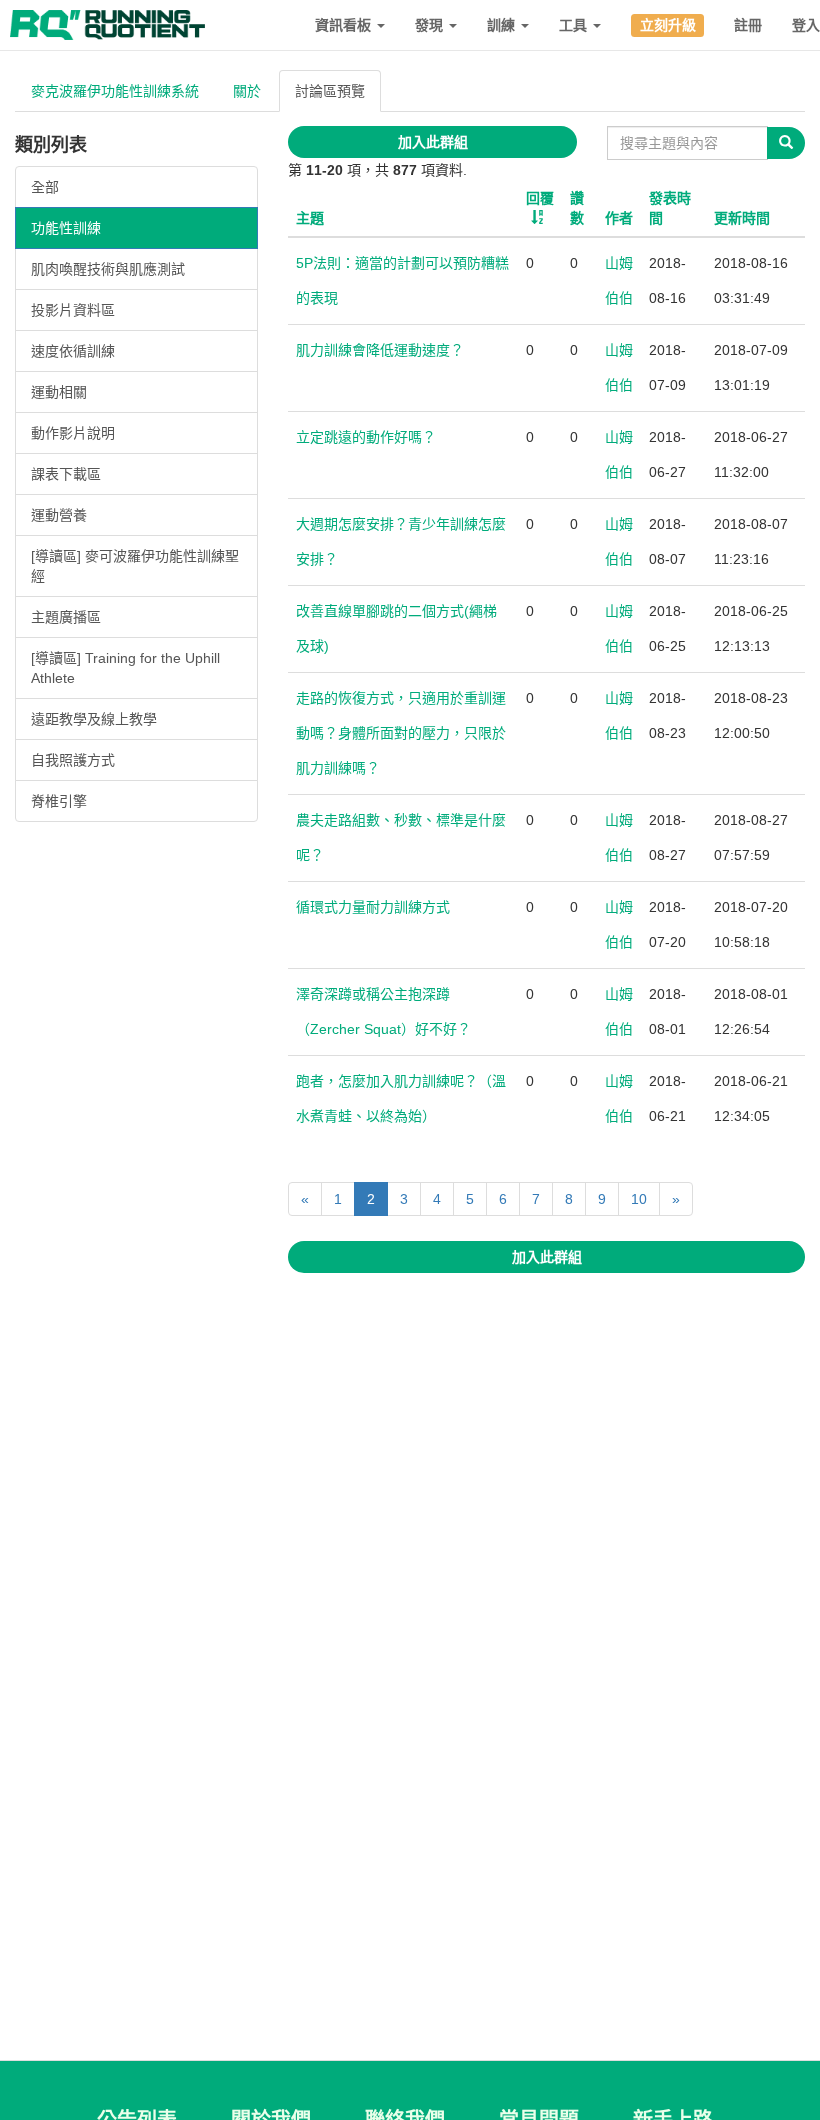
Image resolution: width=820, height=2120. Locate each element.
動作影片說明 (73, 433)
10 (639, 1199)
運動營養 (59, 515)
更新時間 (742, 218)
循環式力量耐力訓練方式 (373, 907)
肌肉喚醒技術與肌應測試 (108, 269)
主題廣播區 (66, 617)
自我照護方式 (73, 760)
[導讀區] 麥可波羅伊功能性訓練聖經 (135, 566)
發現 (431, 25)
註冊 (748, 25)
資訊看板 (345, 25)
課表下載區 (66, 474)
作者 (619, 218)
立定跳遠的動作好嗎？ (366, 437)
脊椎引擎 (59, 801)
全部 (45, 187)
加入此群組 (433, 142)
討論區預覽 (330, 91)
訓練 (503, 25)
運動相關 (59, 392)
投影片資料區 (73, 310)
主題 (310, 218)
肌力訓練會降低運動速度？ (380, 350)
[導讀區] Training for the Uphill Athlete (125, 668)
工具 (575, 25)
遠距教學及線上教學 (94, 719)
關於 (247, 91)
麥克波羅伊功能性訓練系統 (115, 91)
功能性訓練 (66, 228)
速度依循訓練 (73, 351)
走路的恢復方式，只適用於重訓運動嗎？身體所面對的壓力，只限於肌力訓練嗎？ (401, 733)
